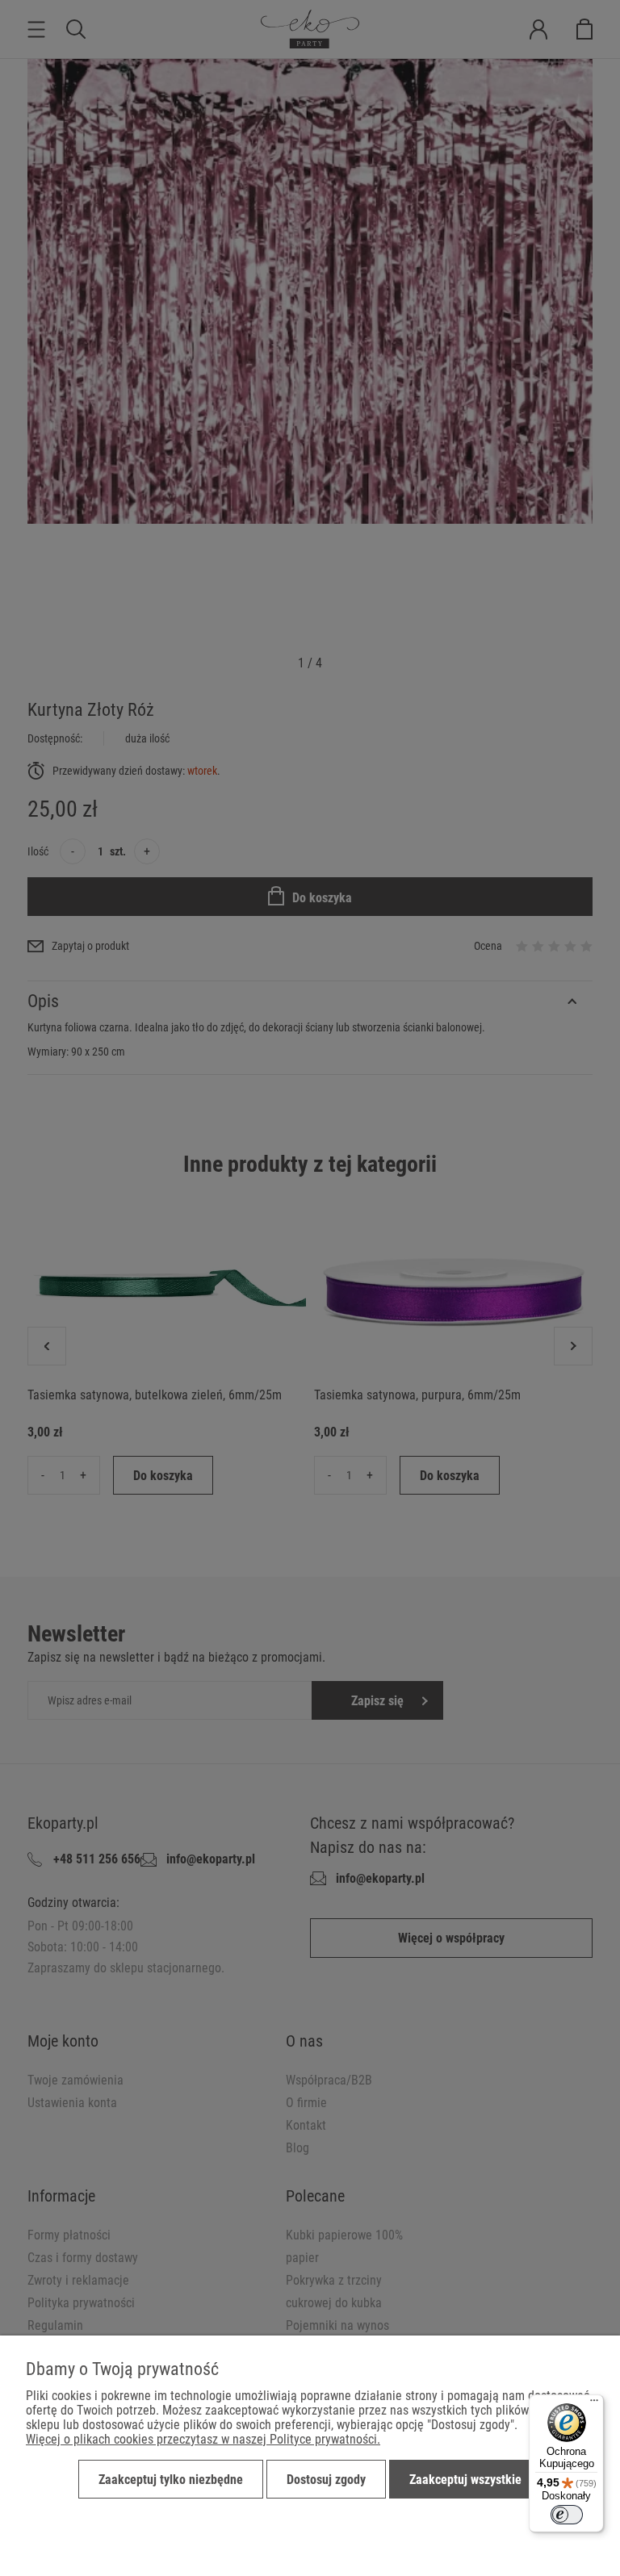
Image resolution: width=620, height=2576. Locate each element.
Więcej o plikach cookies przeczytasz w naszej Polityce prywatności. (203, 2439)
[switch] (567, 2515)
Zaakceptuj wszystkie (465, 2480)
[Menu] (594, 2404)
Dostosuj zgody (326, 2480)
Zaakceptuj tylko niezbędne (171, 2480)
